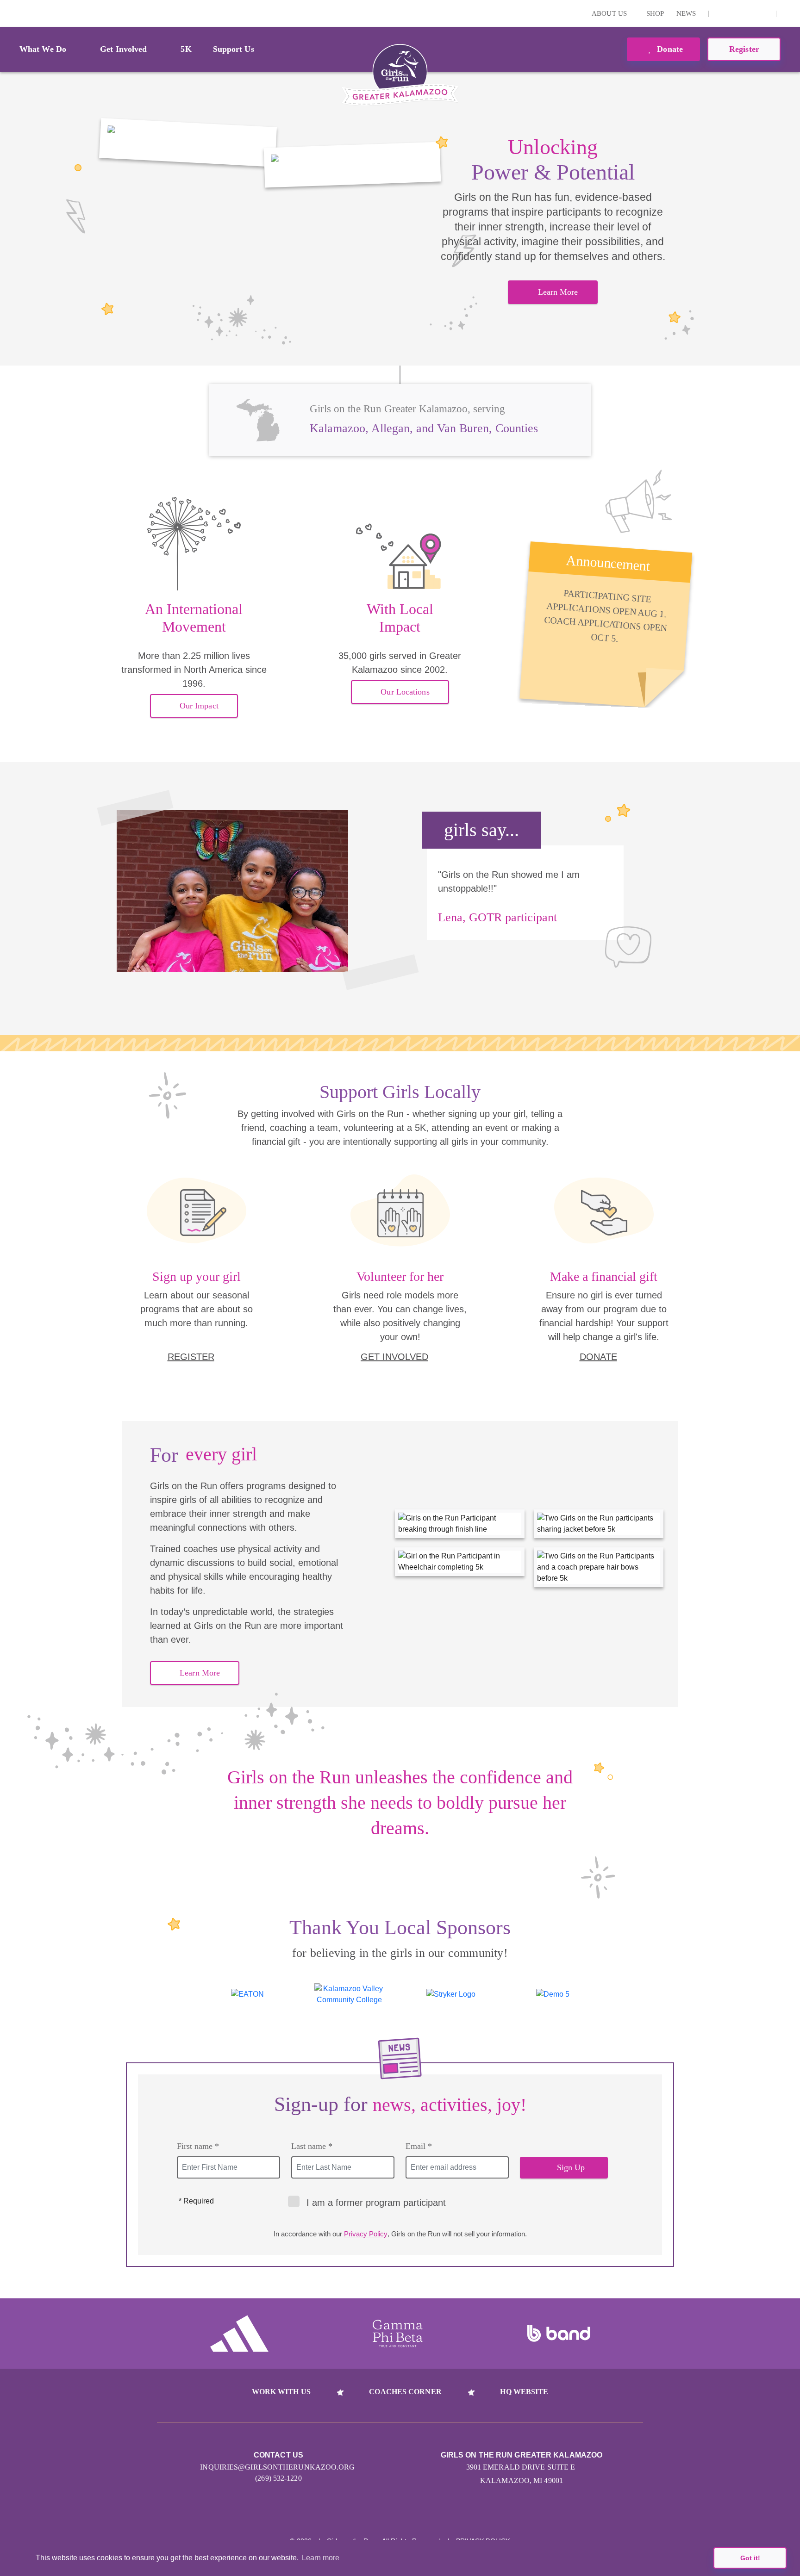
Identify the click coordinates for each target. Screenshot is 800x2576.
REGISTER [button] (191, 1357)
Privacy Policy (366, 2234)
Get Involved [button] (123, 49)
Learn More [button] (558, 292)
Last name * (312, 2146)
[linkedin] (735, 13)
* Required (196, 2201)
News (686, 13)
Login (9, 13)
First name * (198, 2146)
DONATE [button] (598, 1357)
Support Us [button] (234, 49)
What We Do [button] (43, 49)
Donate (669, 49)
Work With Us (281, 2392)
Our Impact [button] (199, 706)
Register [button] (744, 49)
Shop (655, 13)
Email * (419, 2146)
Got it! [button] (750, 2558)
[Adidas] (239, 2334)
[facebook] (764, 13)
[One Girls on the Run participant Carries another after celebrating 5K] (353, 164)
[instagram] (721, 13)
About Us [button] (610, 13)
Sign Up (571, 2167)
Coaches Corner (405, 2392)
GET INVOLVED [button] (394, 1357)
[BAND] (559, 2334)
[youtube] (750, 13)
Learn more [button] (321, 2558)
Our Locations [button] (405, 692)
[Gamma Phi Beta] (398, 2334)
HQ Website (524, 2392)
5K (186, 49)
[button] (788, 13)
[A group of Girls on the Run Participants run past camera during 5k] (188, 143)
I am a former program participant (376, 2203)
